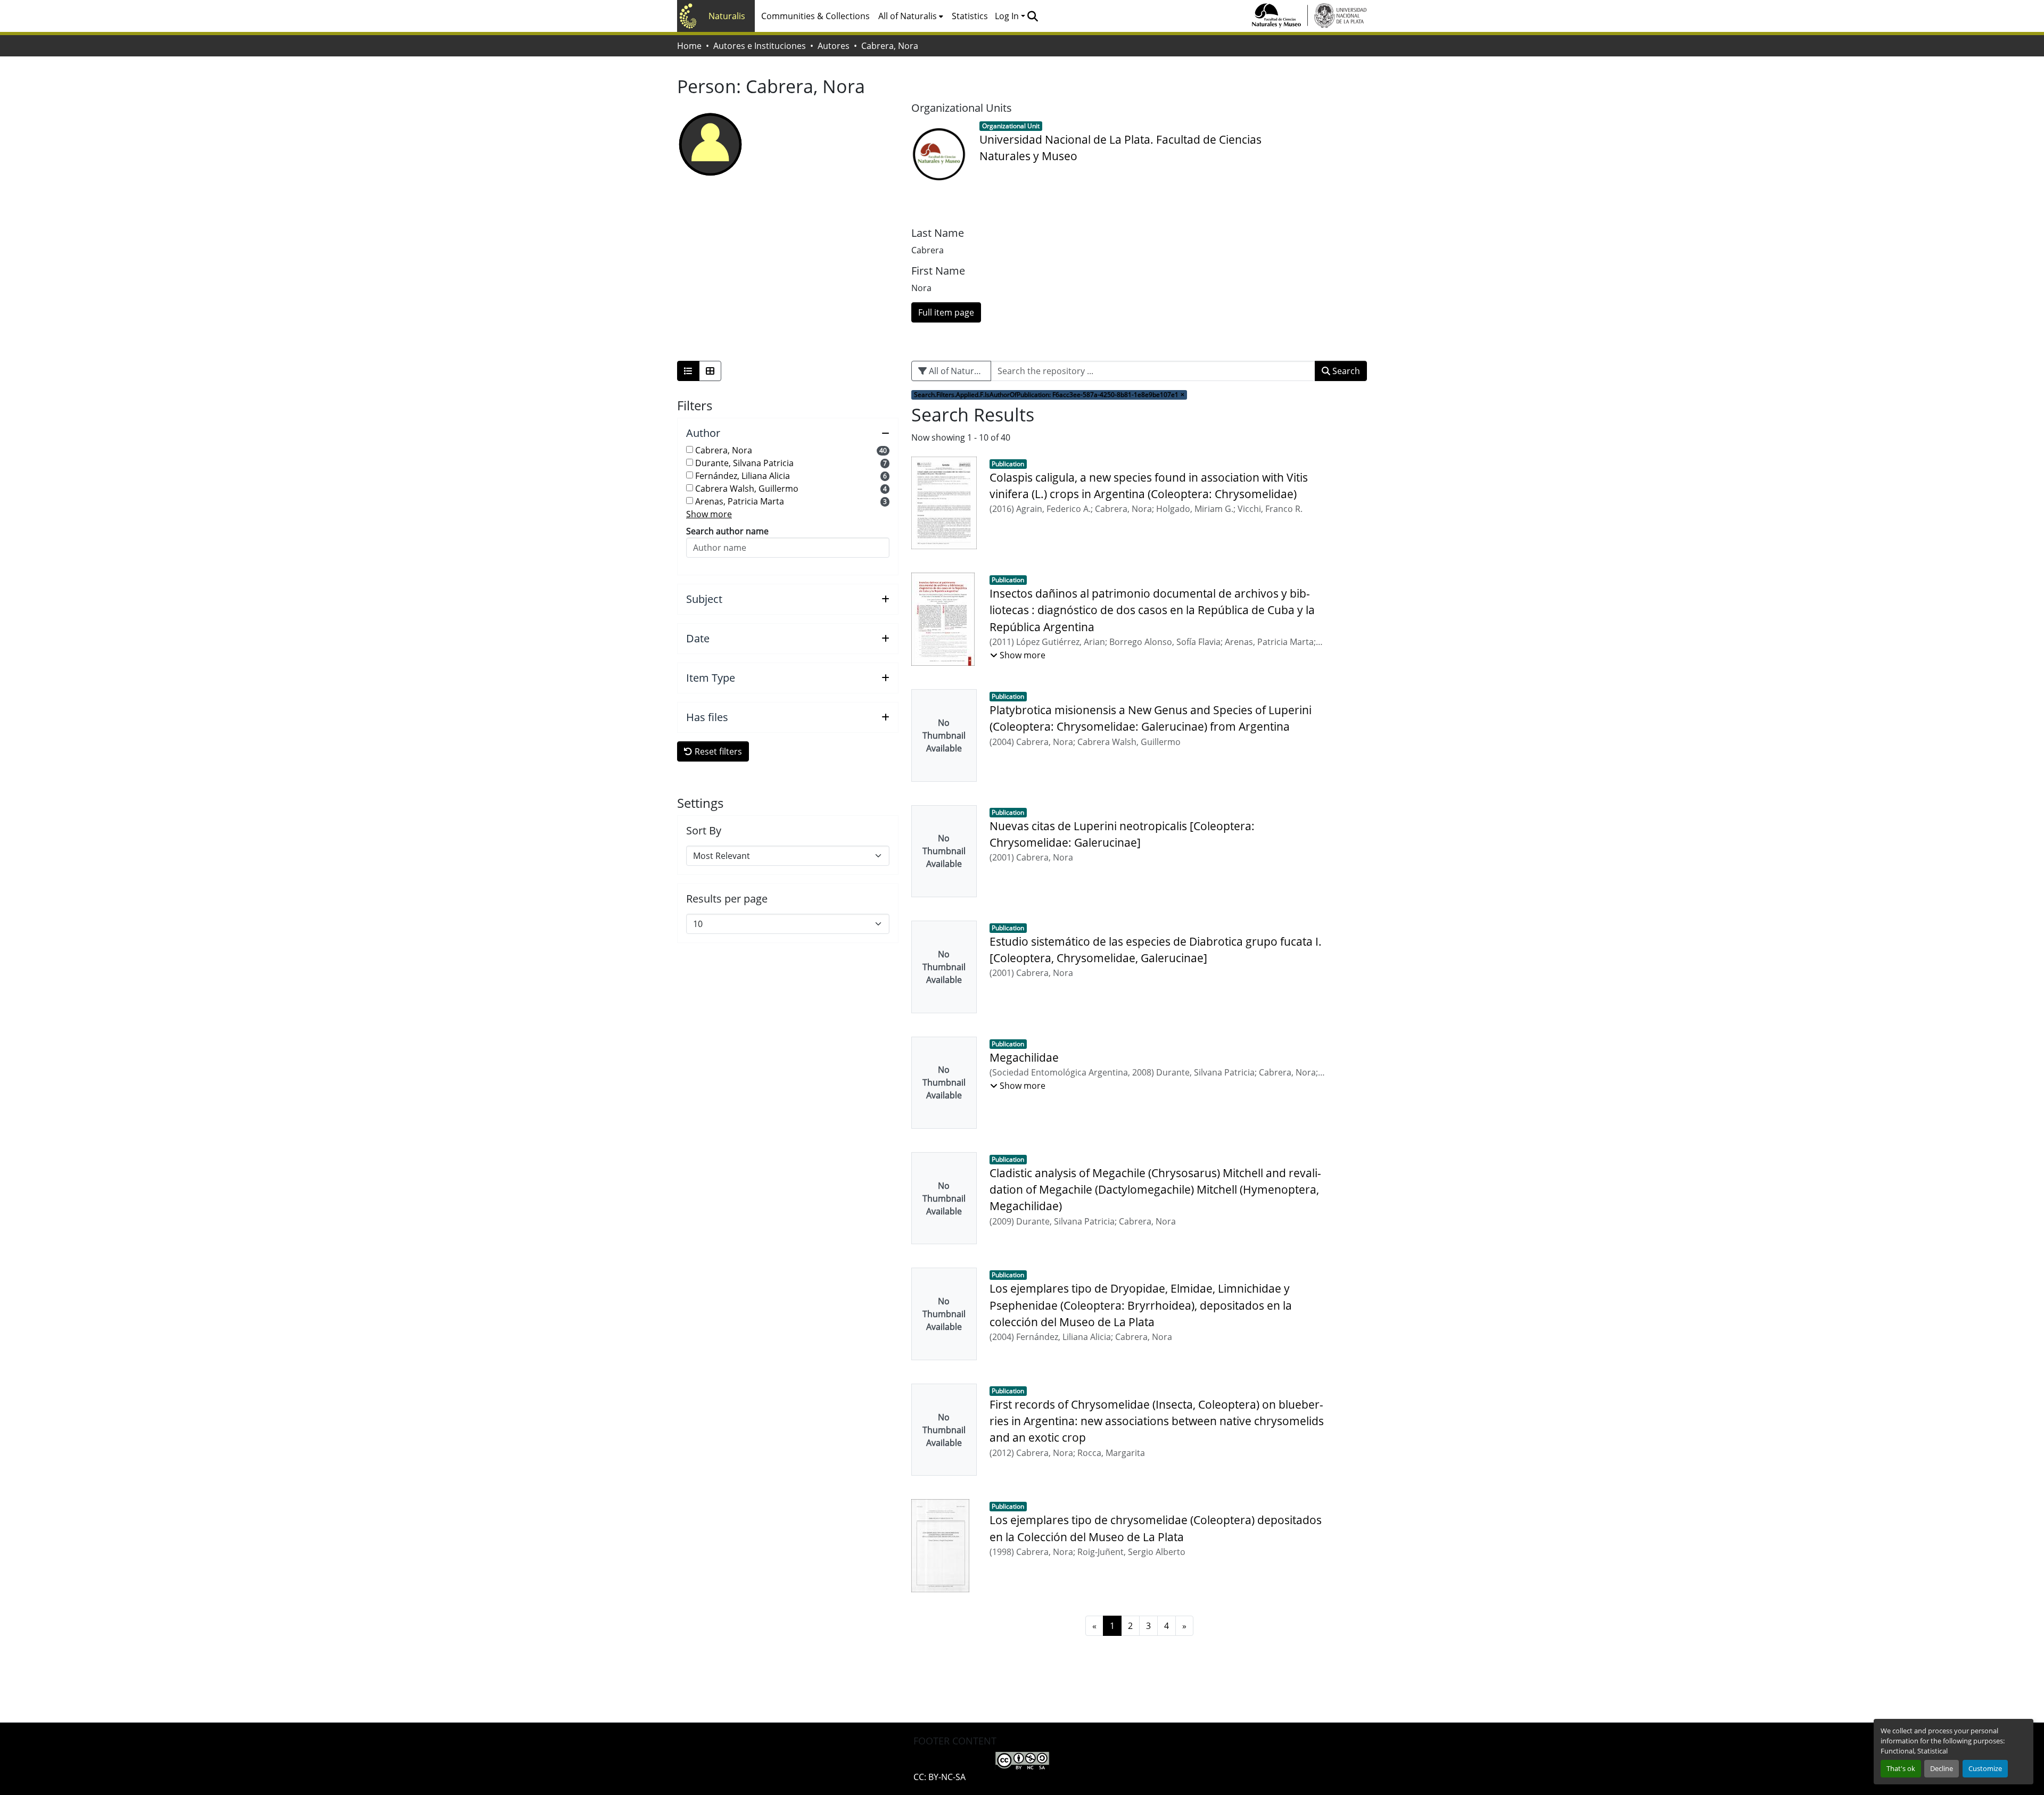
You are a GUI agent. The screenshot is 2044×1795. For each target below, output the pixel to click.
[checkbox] (690, 449)
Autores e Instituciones (760, 46)
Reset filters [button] (717, 751)
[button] (1032, 16)
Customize (1985, 1768)
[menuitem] (911, 16)
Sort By (704, 831)
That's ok (1901, 1768)
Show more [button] (709, 514)
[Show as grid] (710, 371)
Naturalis (727, 16)
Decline (1942, 1768)
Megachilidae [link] (1024, 1057)
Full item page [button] (946, 312)
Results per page (727, 899)
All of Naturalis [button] (908, 16)
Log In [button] (1008, 16)
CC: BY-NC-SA (939, 1777)
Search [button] (1345, 371)
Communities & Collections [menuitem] (815, 16)
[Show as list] (688, 371)
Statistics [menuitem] (970, 16)
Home (689, 46)
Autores (834, 46)
